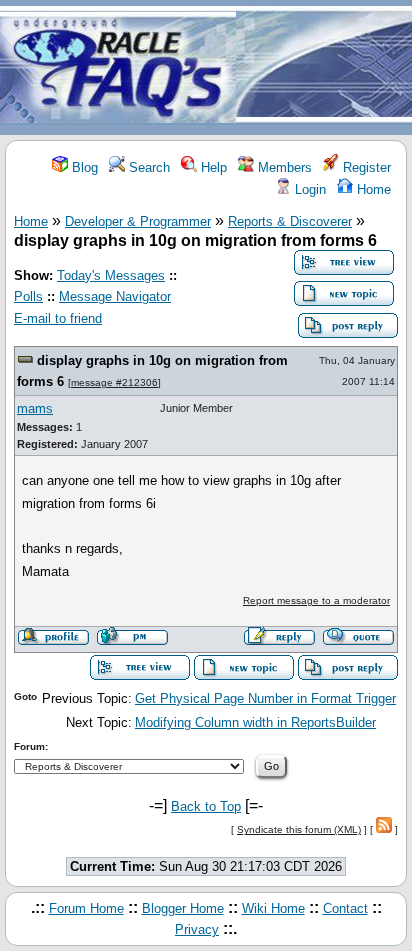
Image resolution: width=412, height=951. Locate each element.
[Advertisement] (324, 68)
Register (365, 167)
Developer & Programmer (138, 221)
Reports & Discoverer (290, 221)
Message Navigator (115, 296)
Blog (83, 167)
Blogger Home (183, 908)
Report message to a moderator (316, 600)
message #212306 (114, 382)
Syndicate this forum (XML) (299, 829)
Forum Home (86, 908)
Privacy (197, 929)
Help (212, 167)
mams (35, 408)
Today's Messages (111, 275)
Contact (345, 908)
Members (283, 167)
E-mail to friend (58, 318)
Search (147, 167)
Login (308, 189)
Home (372, 189)
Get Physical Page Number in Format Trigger (265, 698)
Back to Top (206, 806)
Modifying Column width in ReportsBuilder (255, 722)
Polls (28, 296)
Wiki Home (273, 908)
